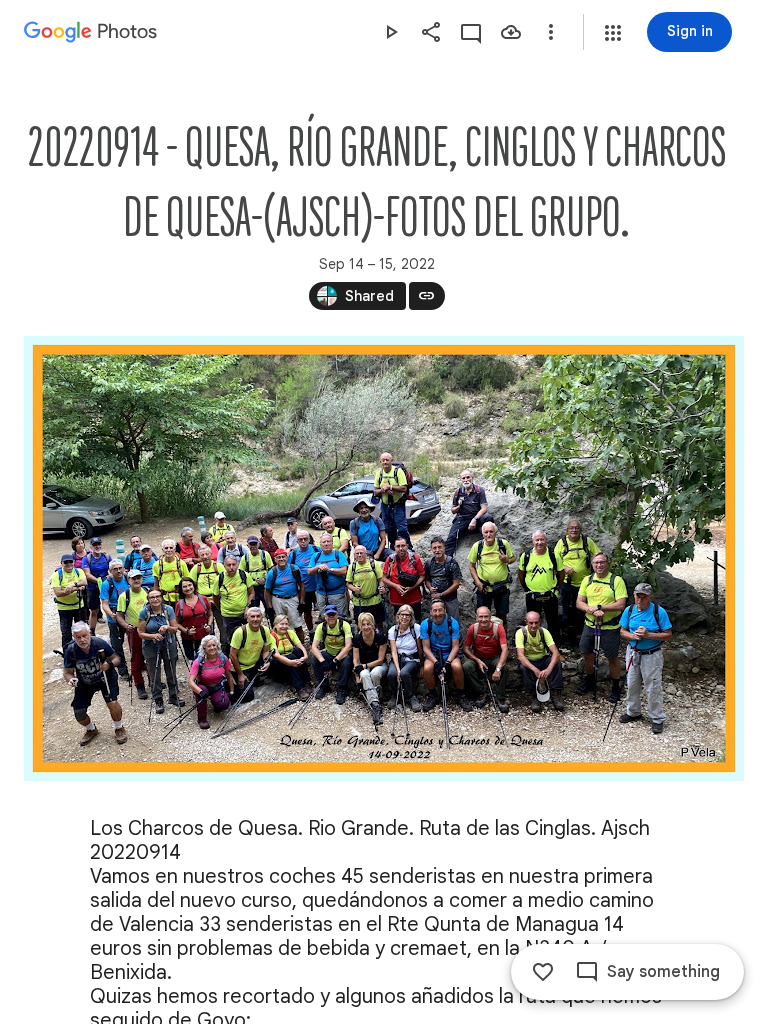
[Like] (543, 972)
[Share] (431, 32)
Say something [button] (663, 972)
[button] (613, 33)
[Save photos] (511, 32)
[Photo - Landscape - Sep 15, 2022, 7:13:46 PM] (384, 558)
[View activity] (471, 32)
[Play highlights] (391, 32)
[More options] (551, 32)
